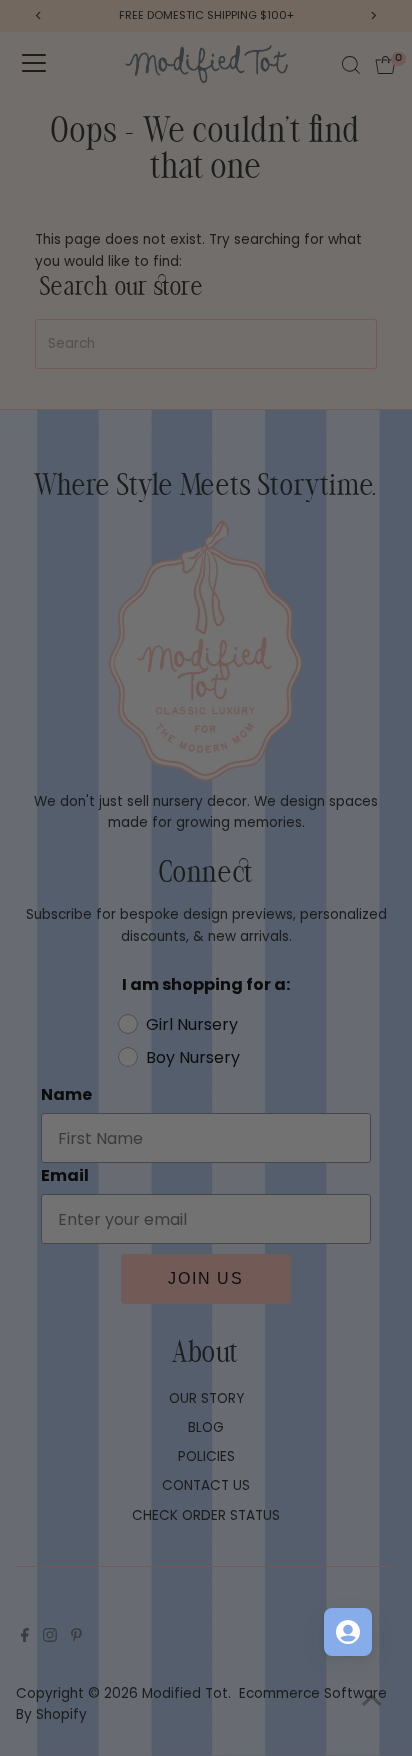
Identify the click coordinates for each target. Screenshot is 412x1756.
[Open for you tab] (348, 1632)
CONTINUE (304, 1014)
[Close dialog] (389, 775)
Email (227, 907)
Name (228, 859)
